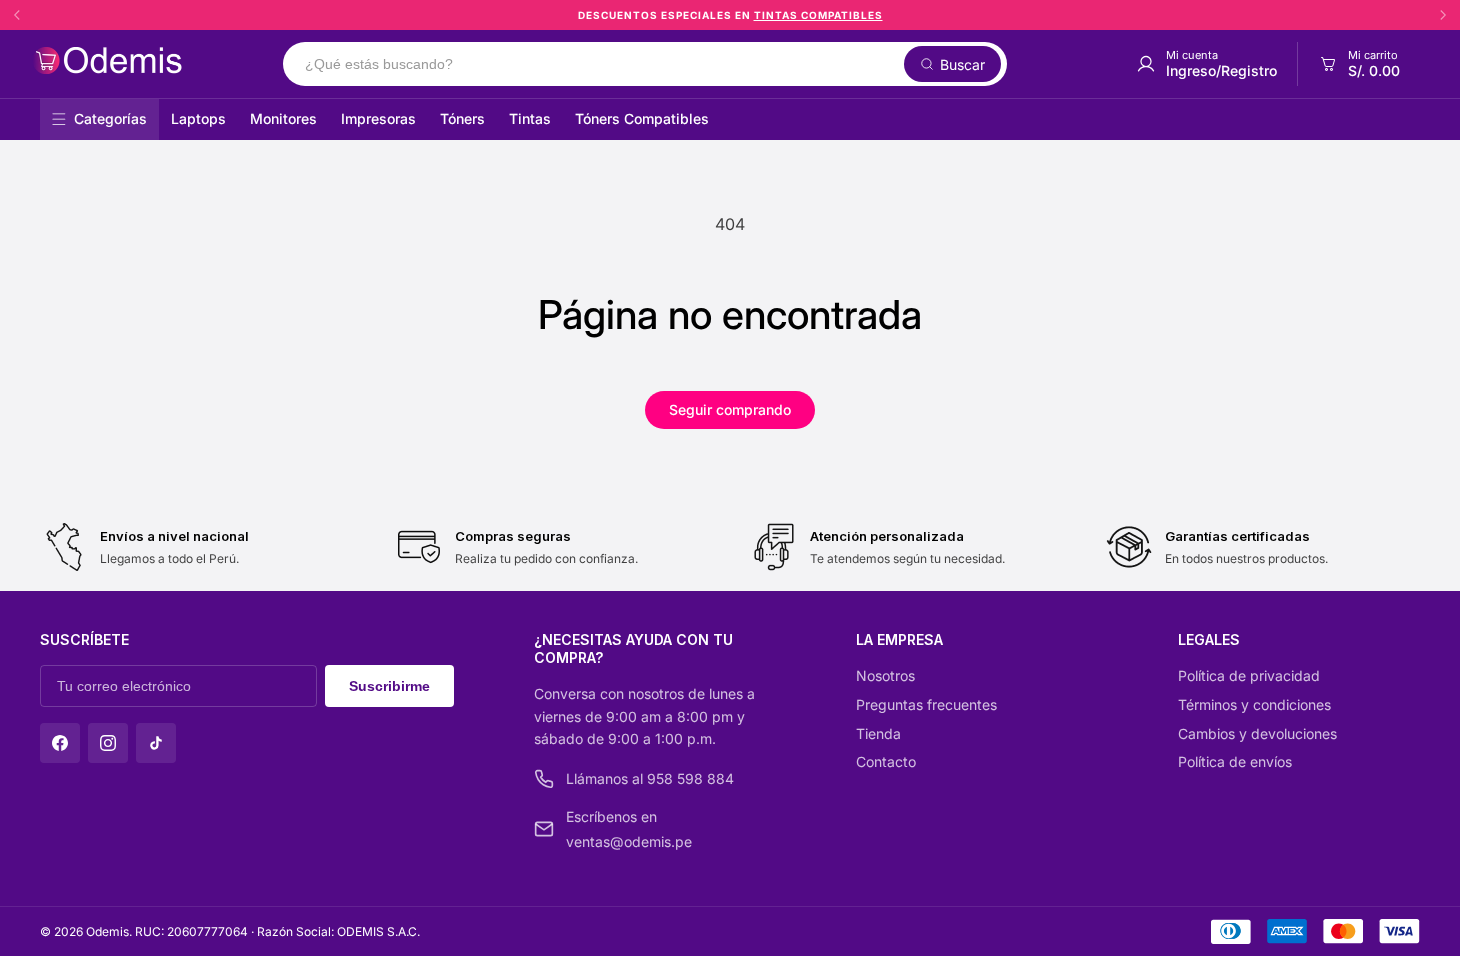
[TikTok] (156, 743)
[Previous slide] (17, 15)
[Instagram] (108, 743)
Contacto (886, 761)
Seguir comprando (730, 409)
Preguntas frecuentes (926, 704)
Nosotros (885, 675)
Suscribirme (389, 686)
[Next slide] (1443, 15)
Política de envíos (1235, 761)
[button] (1358, 64)
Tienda (878, 733)
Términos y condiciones (1254, 704)
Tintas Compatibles (818, 15)
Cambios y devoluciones (1257, 733)
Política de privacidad (1249, 675)
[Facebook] (60, 743)
